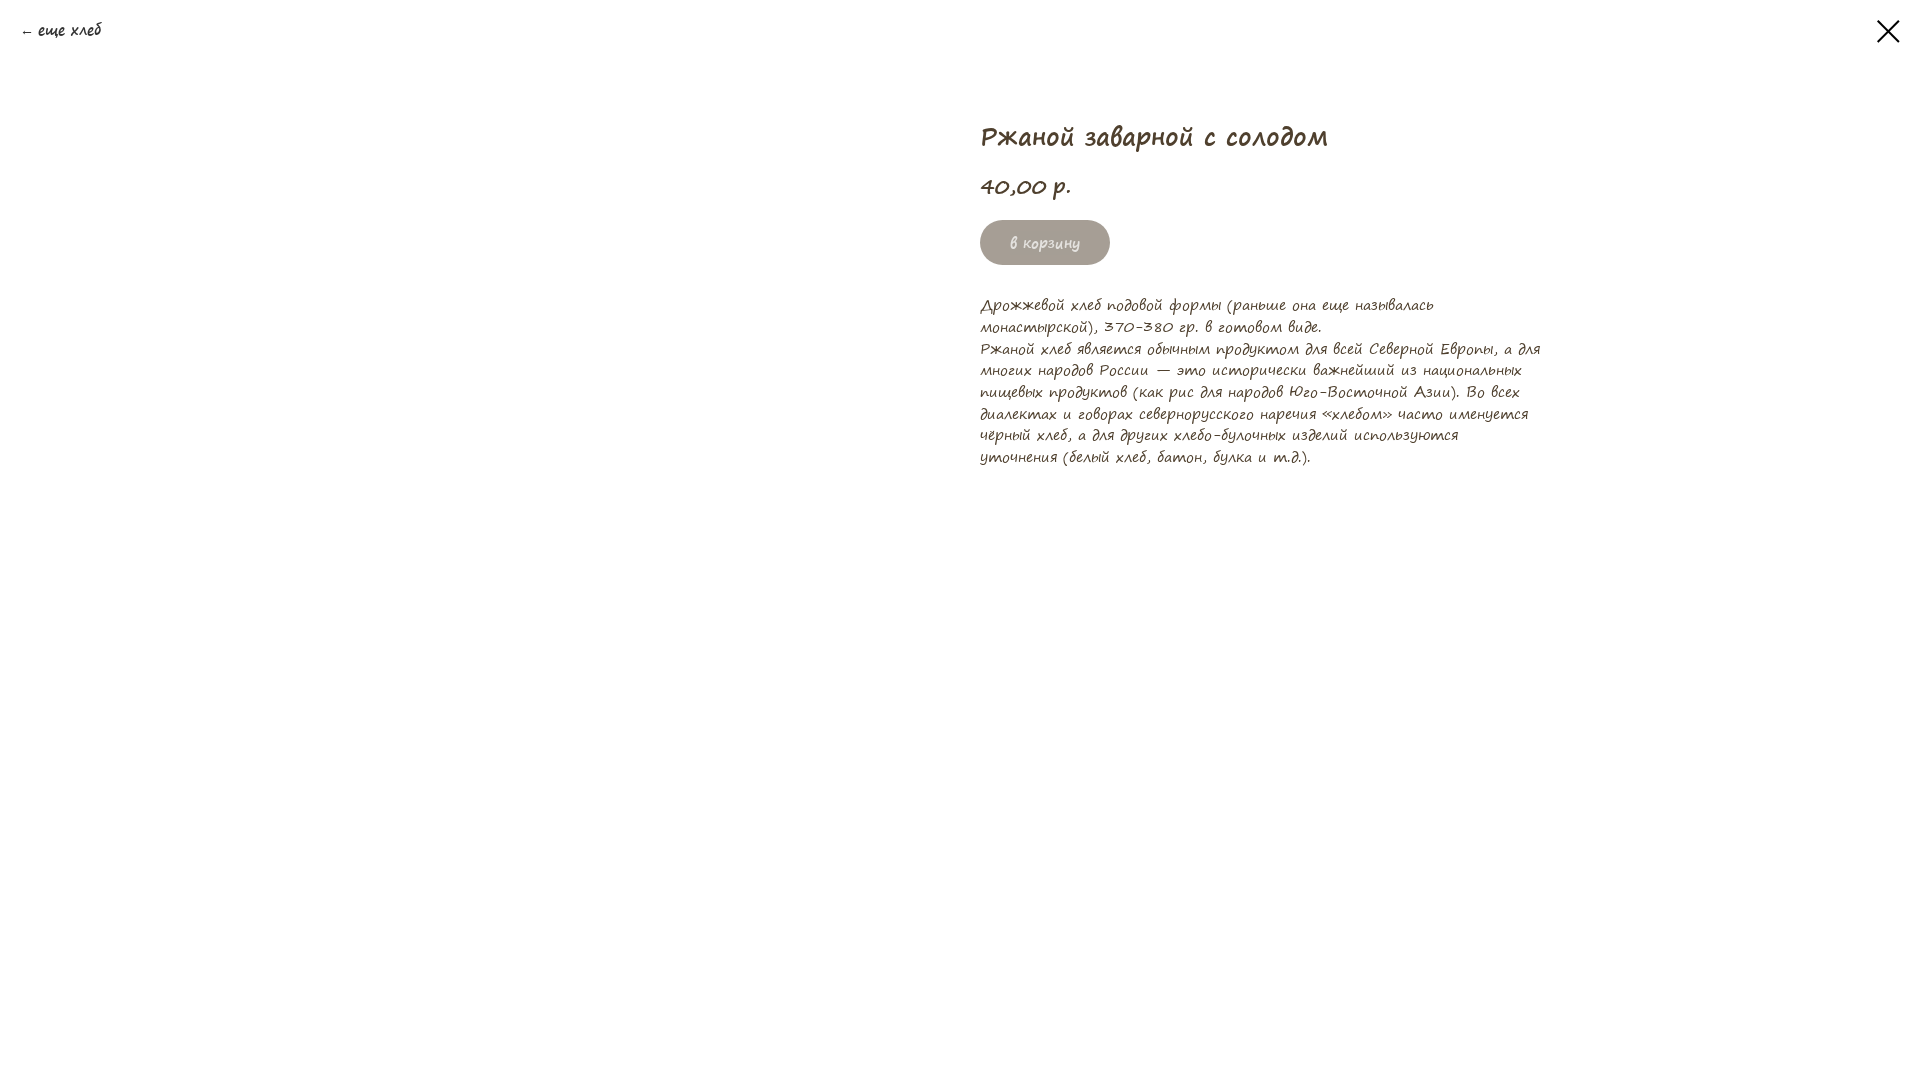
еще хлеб (69, 31)
